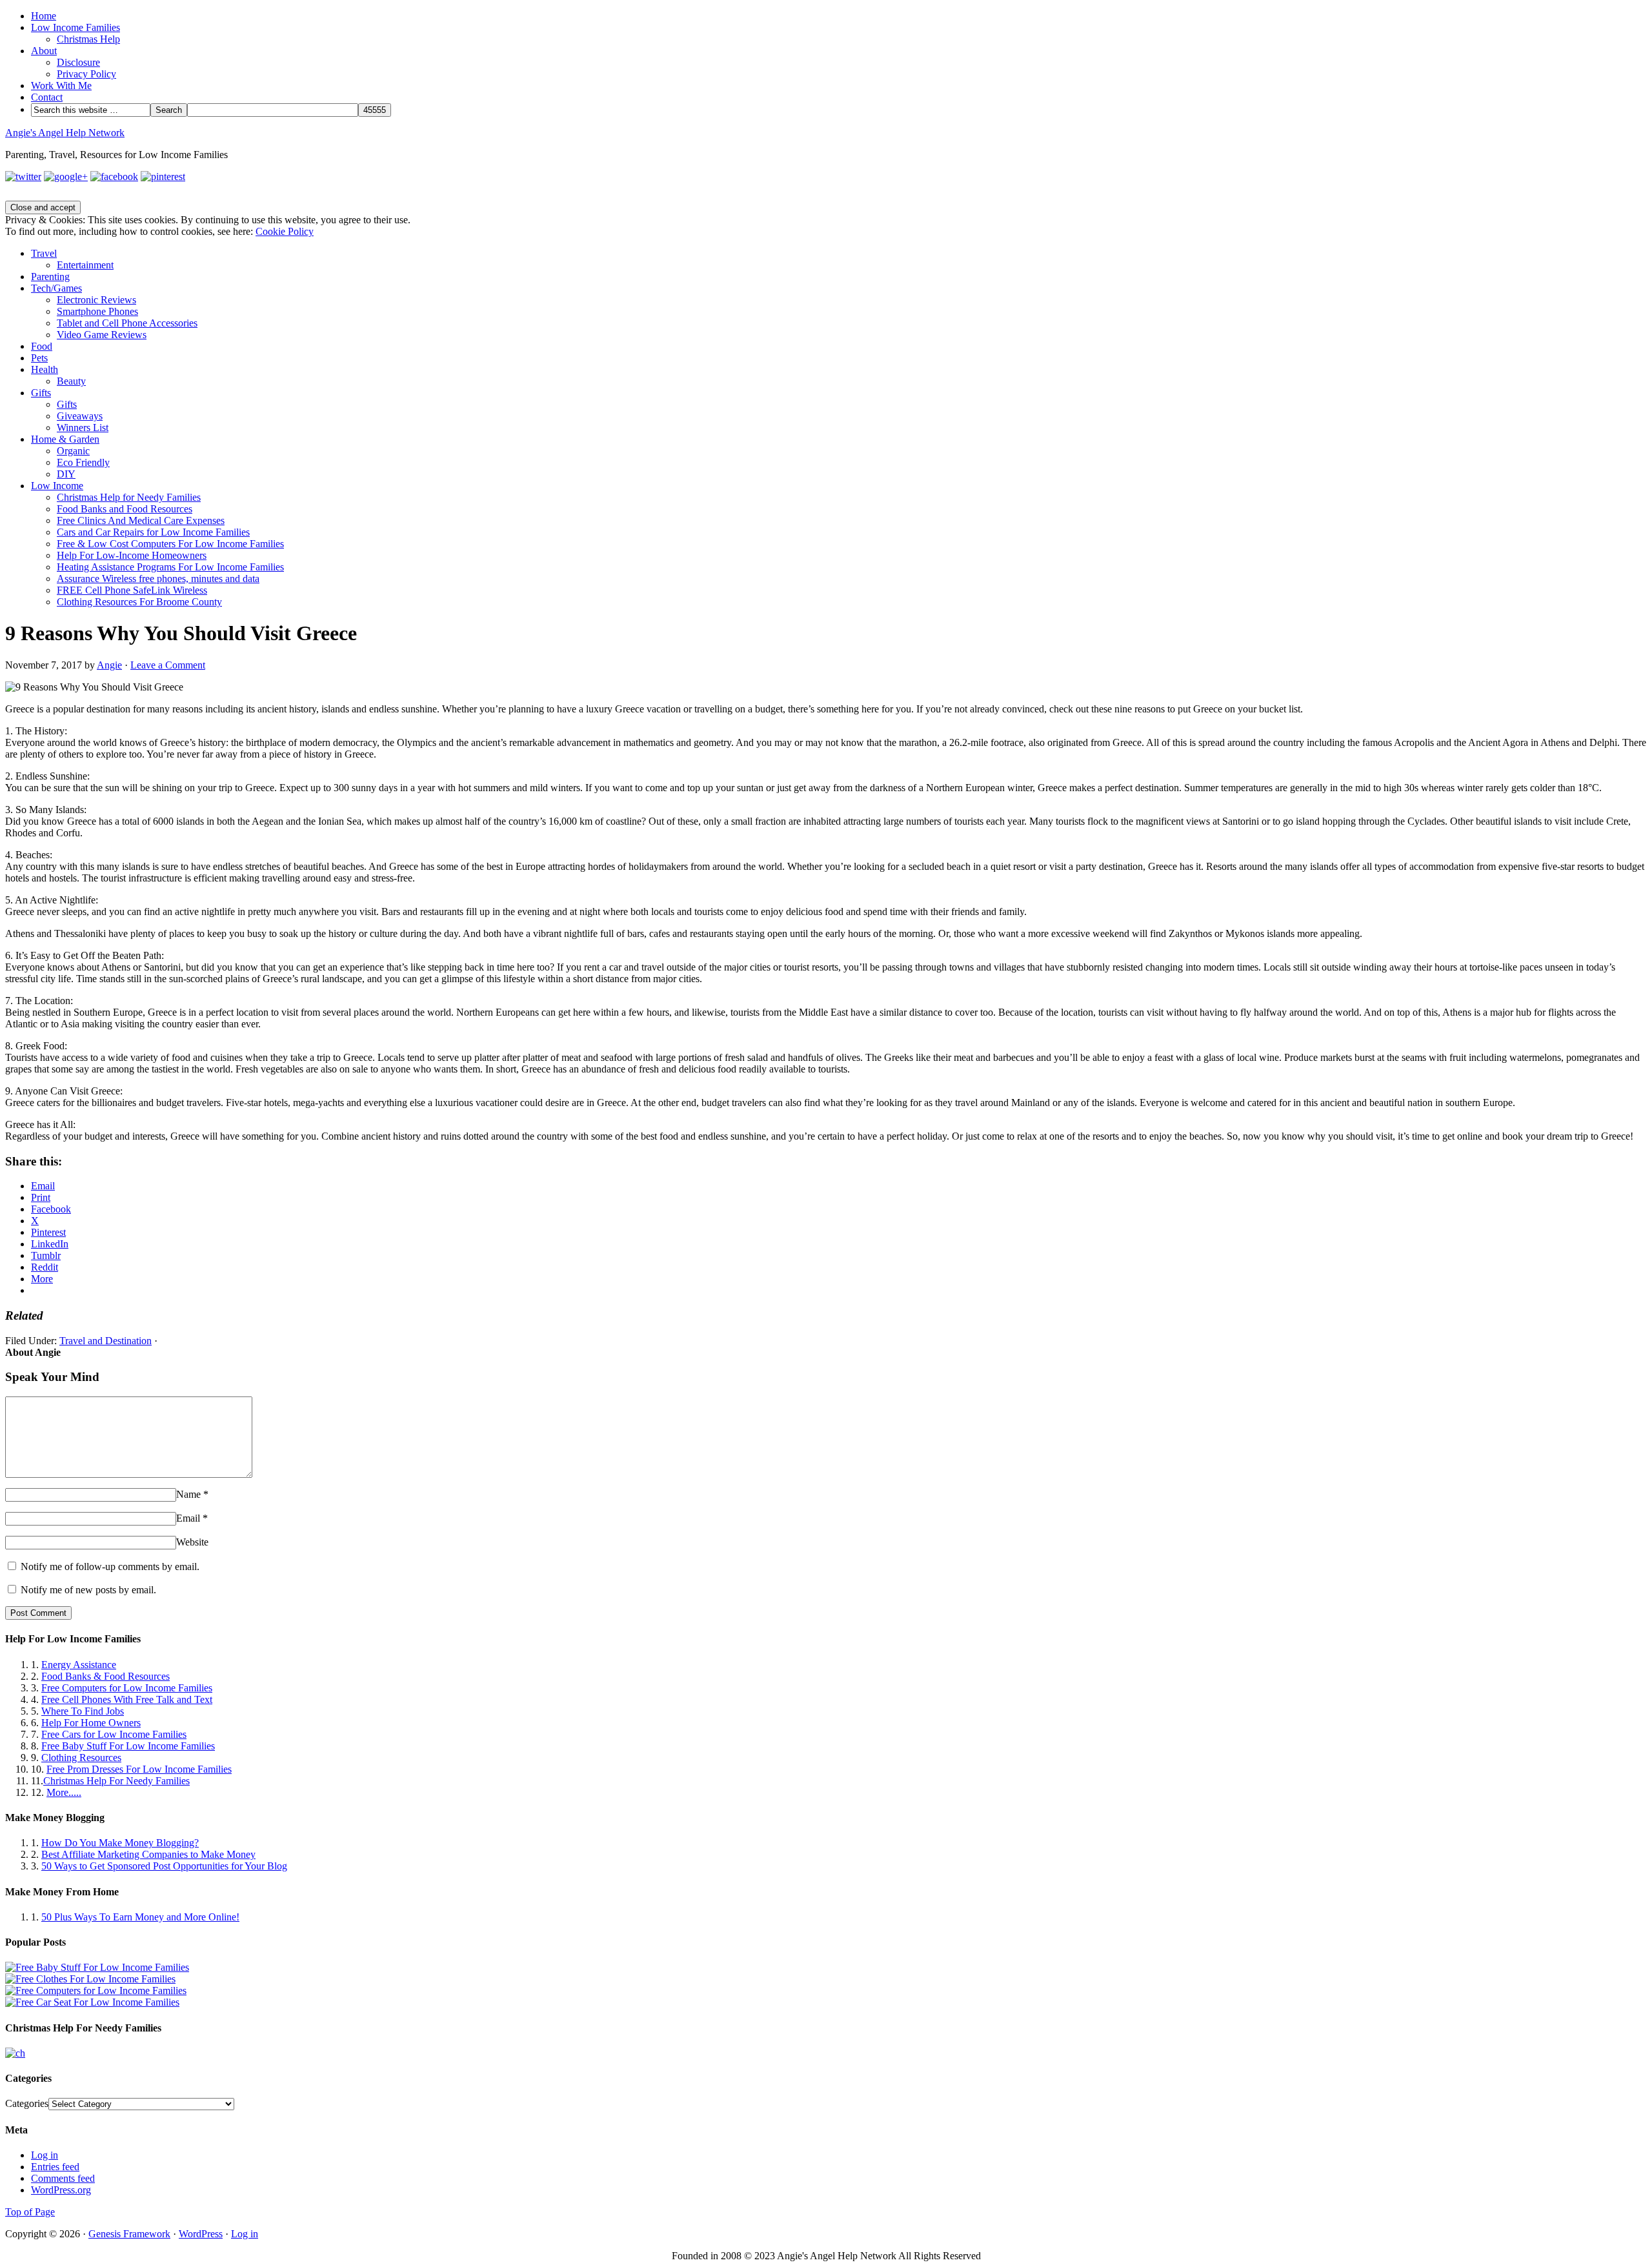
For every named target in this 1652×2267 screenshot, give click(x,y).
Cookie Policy (285, 231)
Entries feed (55, 2167)
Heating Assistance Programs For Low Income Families (170, 567)
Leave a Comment (168, 665)
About (44, 51)
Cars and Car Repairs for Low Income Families (153, 532)
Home (44, 16)
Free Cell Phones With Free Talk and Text (127, 1699)
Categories (27, 2103)
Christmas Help (88, 39)
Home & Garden (65, 439)
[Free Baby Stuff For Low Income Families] (97, 1967)
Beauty (71, 381)
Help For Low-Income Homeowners (132, 555)
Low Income (57, 486)
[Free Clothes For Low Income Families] (90, 1979)
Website (192, 1542)
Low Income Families (76, 27)
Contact (47, 97)
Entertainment (85, 265)
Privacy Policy (86, 74)
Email (188, 1518)
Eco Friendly (83, 462)
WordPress (201, 2234)
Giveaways (80, 416)
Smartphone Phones (97, 311)
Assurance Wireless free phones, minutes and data (158, 579)
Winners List (83, 428)
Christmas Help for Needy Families (129, 497)
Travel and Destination (106, 1341)
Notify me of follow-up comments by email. (110, 1567)
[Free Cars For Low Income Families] (92, 2002)
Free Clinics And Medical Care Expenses (141, 520)
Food (42, 346)
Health (45, 369)
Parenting (50, 277)
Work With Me (61, 86)
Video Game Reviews (102, 335)
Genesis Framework (129, 2234)
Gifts (41, 393)
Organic (73, 451)
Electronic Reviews (96, 300)
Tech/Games (56, 288)
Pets (39, 358)
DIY (66, 474)
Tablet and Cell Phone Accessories (127, 323)
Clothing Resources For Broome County (139, 602)
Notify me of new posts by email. (88, 1590)
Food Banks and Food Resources (125, 509)
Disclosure (78, 62)
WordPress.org (61, 2190)
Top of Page (30, 2212)
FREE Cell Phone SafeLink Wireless (132, 590)
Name (188, 1494)
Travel (44, 253)
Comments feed (63, 2178)
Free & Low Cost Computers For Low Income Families (170, 544)
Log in (45, 2155)
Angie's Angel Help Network (65, 133)
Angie (109, 665)
